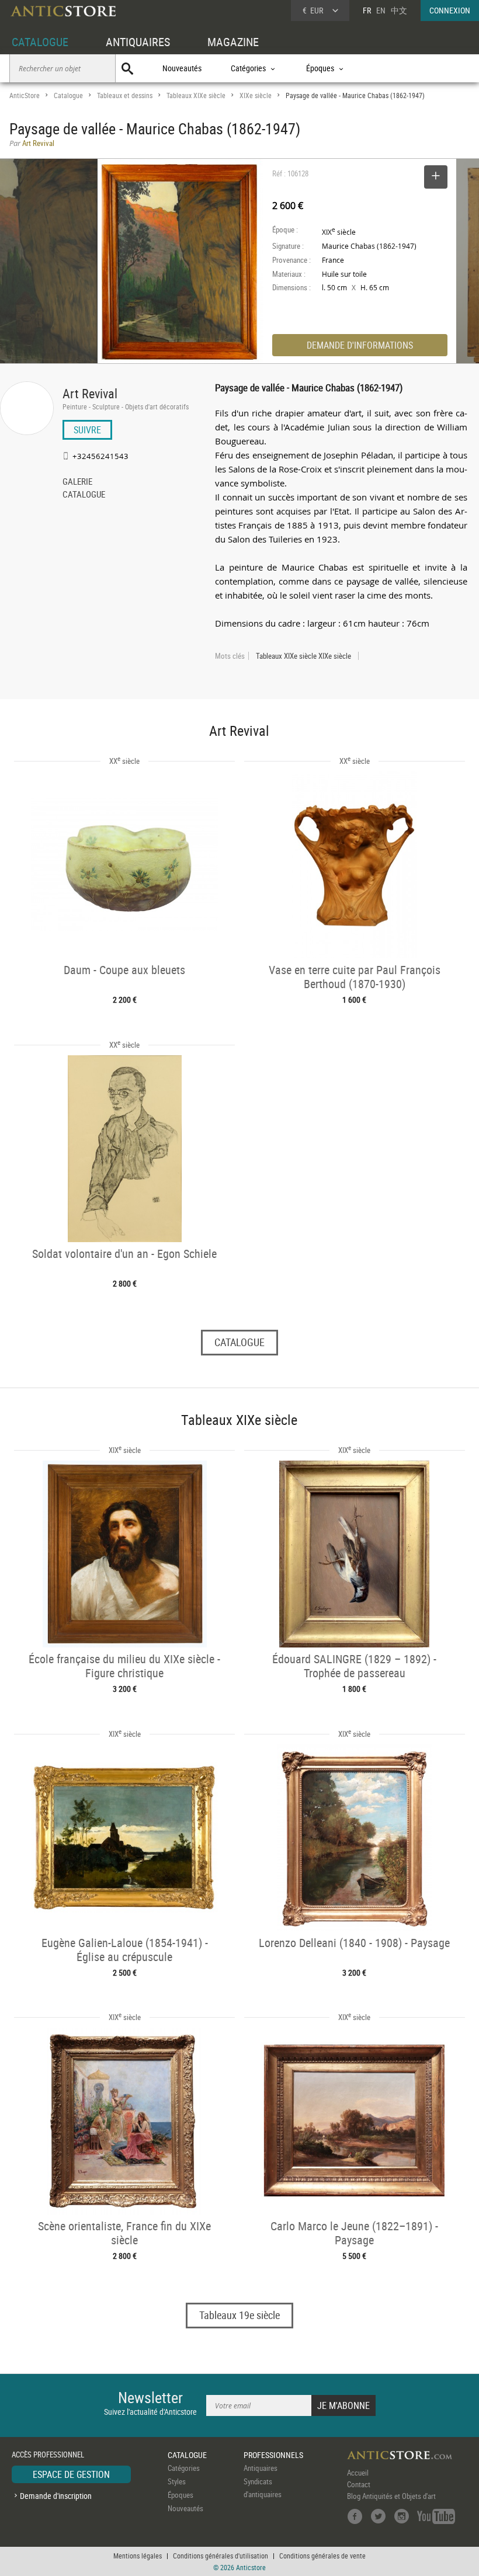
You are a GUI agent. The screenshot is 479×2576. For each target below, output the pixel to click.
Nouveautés (182, 68)
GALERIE (77, 482)
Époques (181, 2495)
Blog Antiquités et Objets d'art (391, 2496)
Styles (177, 2481)
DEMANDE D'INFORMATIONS (360, 345)
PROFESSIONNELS (273, 2455)
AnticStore (25, 95)
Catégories (184, 2468)
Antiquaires (261, 2468)
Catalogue (68, 95)
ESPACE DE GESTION (71, 2474)
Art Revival (90, 393)
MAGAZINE (233, 42)
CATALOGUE (40, 42)
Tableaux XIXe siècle (196, 95)
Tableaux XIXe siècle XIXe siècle (303, 656)
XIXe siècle (256, 95)
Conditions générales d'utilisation (221, 2556)
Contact (359, 2484)
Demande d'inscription (56, 2496)
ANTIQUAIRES (138, 42)
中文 (399, 10)
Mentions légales (138, 2556)
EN (381, 10)
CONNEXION (450, 10)
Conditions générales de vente (322, 2556)
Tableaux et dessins (125, 95)
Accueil (358, 2473)
